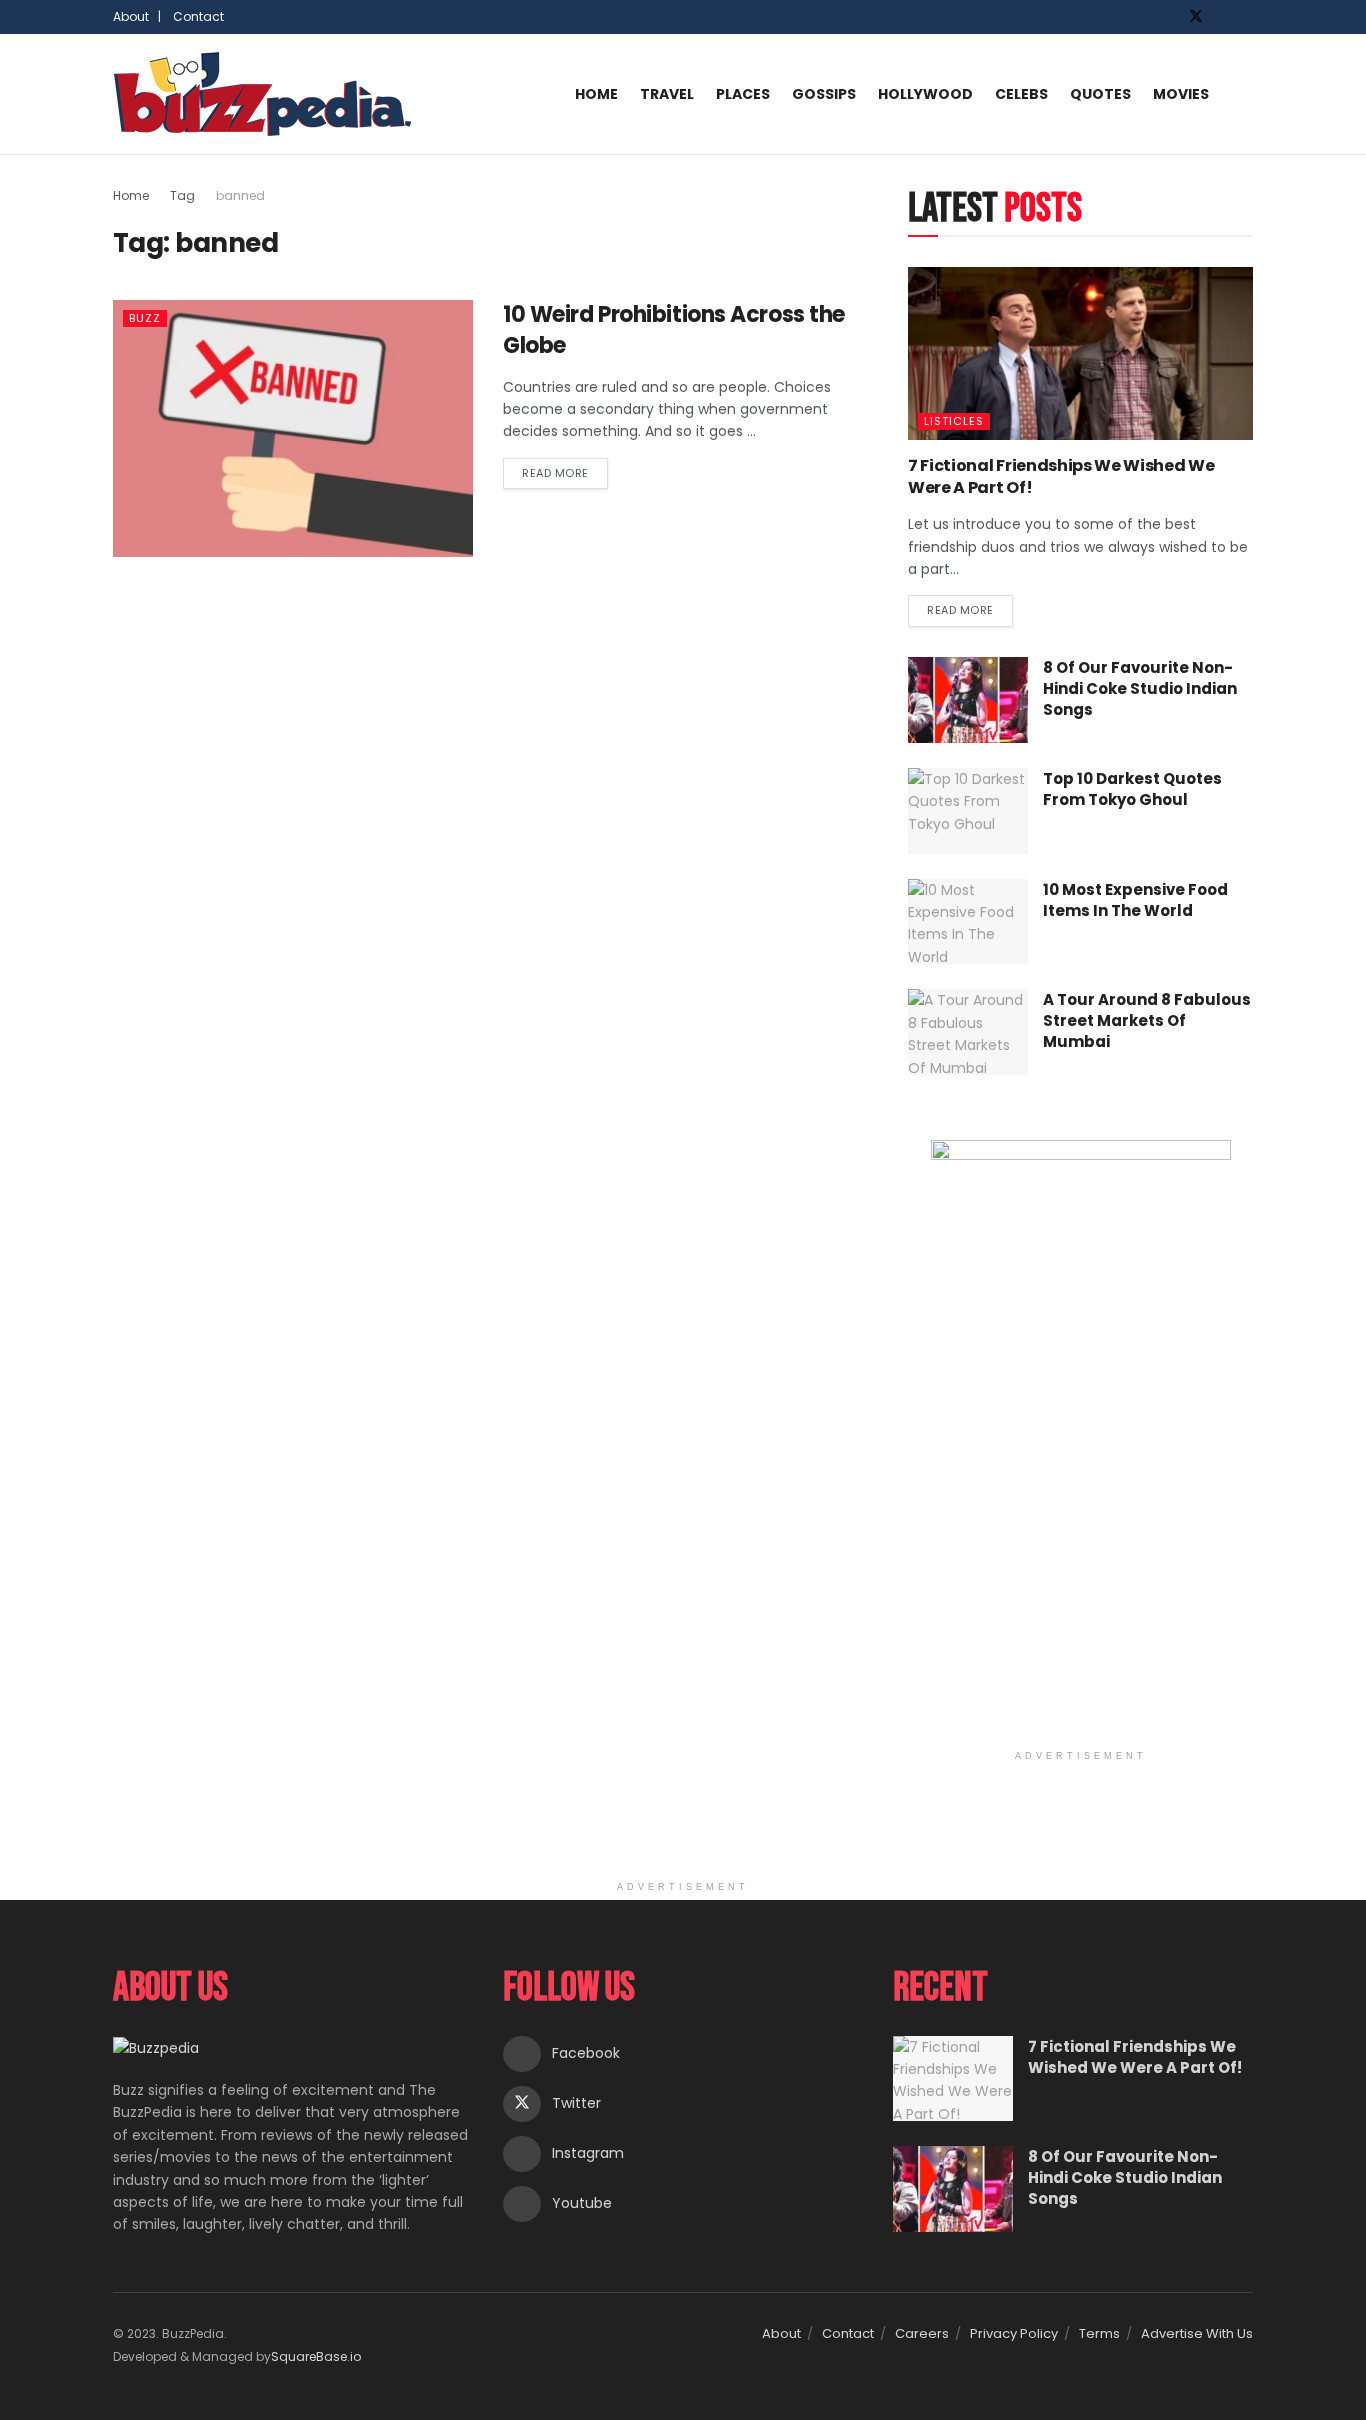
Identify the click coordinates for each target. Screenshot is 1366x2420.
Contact (198, 16)
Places (743, 94)
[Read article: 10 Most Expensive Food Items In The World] (968, 922)
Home (596, 94)
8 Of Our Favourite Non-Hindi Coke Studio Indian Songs (1140, 688)
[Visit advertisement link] (1080, 1440)
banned (240, 195)
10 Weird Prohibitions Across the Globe (674, 330)
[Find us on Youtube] (1247, 17)
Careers (922, 2333)
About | (137, 16)
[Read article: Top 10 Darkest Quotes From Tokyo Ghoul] (968, 811)
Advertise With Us (1197, 2333)
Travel (667, 94)
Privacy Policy (1014, 2333)
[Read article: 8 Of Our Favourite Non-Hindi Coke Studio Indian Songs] (968, 700)
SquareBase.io (316, 2356)
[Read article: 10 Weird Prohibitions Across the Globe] (293, 428)
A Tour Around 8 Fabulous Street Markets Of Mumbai (1147, 1020)
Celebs (1021, 94)
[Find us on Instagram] (1222, 17)
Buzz (145, 318)
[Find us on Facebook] (1169, 17)
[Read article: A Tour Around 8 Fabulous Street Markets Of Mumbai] (968, 1032)
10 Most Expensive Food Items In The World (1135, 900)
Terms (1099, 2333)
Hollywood (925, 94)
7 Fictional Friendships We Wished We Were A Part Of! (1061, 476)
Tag (182, 195)
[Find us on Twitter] (1196, 17)
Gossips (824, 94)
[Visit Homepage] (263, 94)
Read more (565, 469)
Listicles (954, 421)
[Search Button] (1245, 94)
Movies (1181, 94)
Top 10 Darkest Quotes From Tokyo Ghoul (1132, 789)
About (781, 2333)
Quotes (1100, 94)
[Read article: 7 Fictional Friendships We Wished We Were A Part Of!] (1080, 353)
